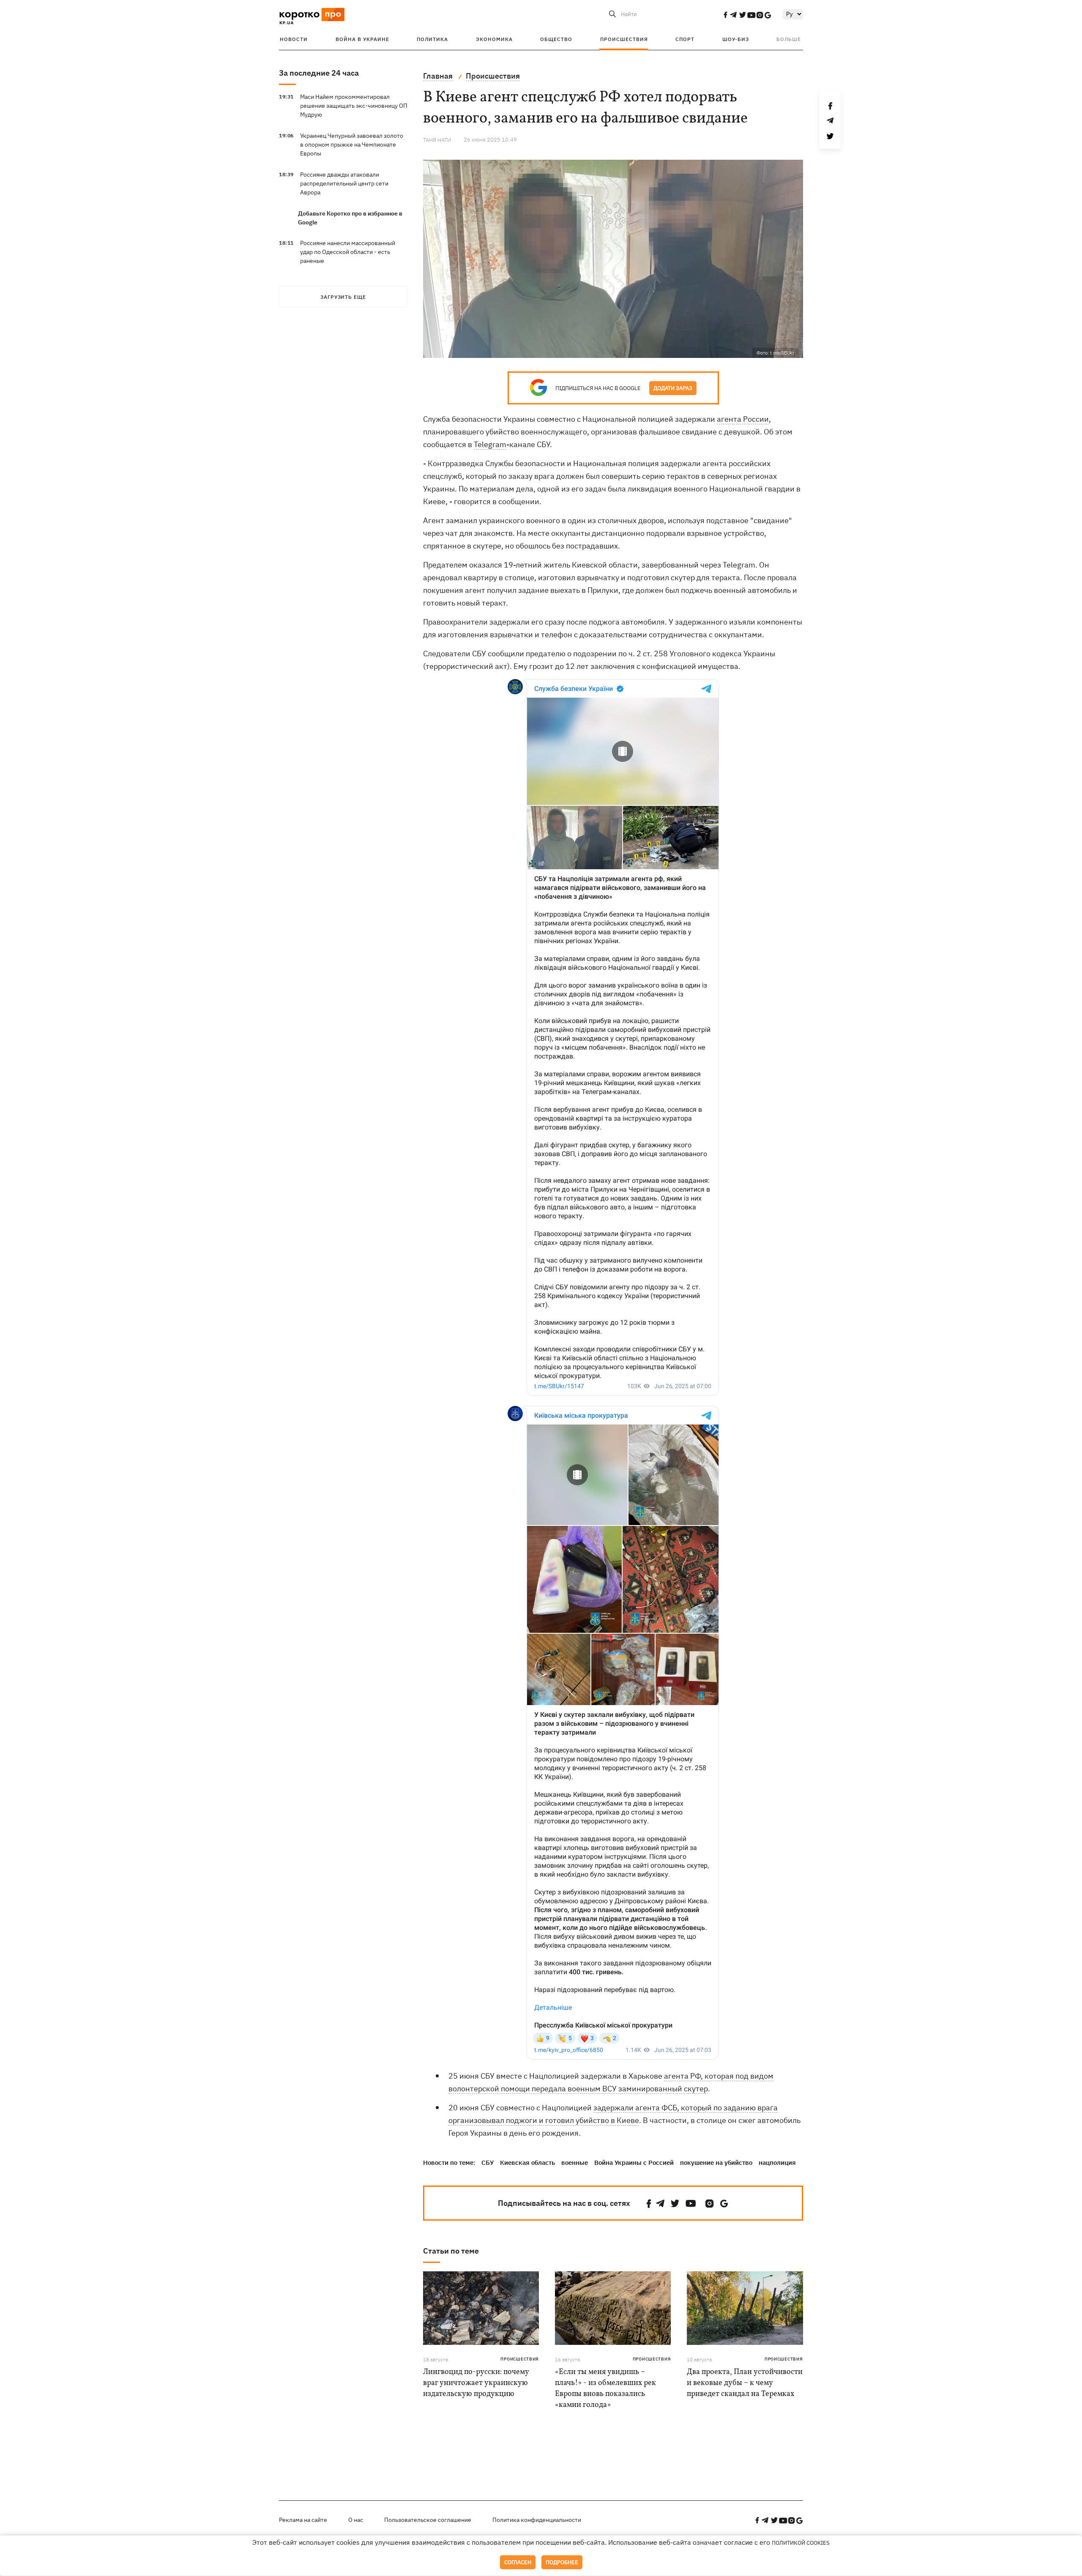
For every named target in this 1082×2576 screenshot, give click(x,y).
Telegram (490, 444)
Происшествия (624, 39)
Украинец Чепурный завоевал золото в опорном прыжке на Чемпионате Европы (352, 145)
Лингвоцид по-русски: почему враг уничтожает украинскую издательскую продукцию (476, 2383)
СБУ (488, 2163)
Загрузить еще (343, 297)
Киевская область (527, 2163)
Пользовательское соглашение (428, 2520)
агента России (743, 419)
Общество (556, 39)
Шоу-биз (736, 39)
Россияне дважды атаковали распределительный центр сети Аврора (344, 183)
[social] (725, 15)
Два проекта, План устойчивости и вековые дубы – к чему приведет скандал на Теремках (745, 2383)
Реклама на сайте (303, 2520)
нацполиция (777, 2163)
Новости (294, 39)
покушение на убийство (716, 2163)
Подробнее (562, 2562)
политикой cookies (801, 2543)
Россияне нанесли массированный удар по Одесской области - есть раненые (348, 252)
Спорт (685, 39)
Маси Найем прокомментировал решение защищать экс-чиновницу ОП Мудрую (354, 106)
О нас (356, 2520)
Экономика (494, 39)
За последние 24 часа (319, 73)
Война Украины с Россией (634, 2163)
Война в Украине (362, 39)
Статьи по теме (451, 2251)
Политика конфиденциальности (537, 2520)
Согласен (518, 2562)
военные (575, 2163)
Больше (789, 39)
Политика (432, 39)
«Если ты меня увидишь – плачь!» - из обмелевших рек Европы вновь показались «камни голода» (605, 2389)
